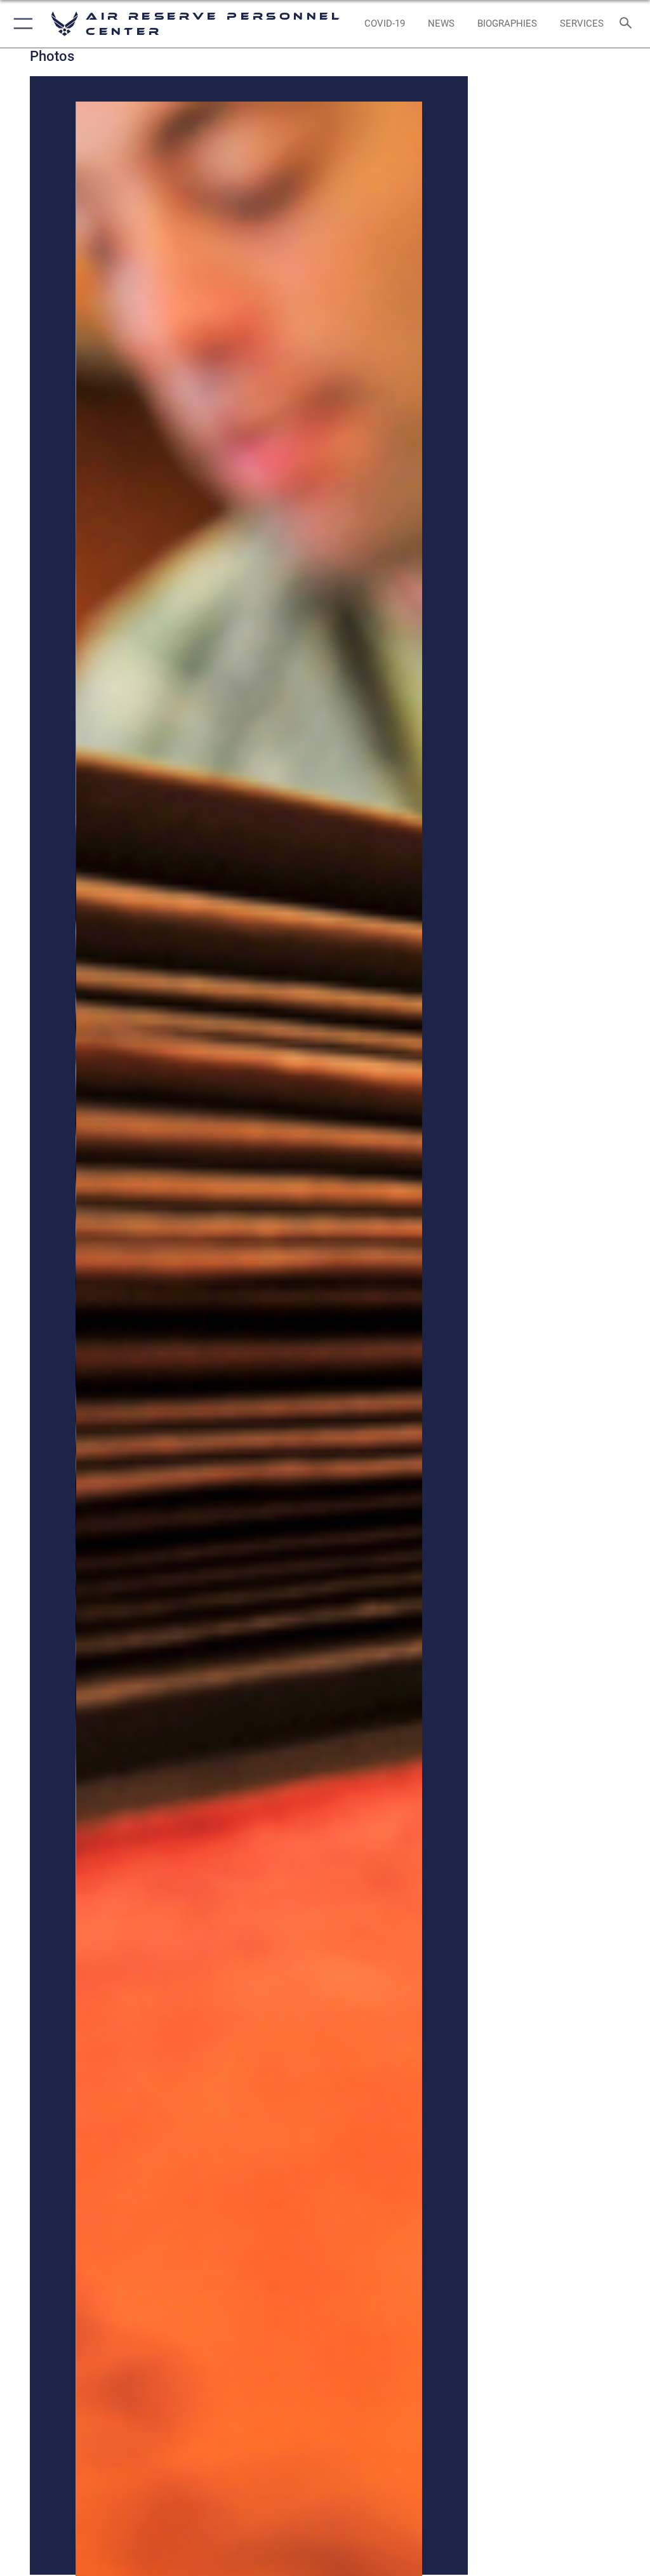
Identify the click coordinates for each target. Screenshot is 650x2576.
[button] (21, 24)
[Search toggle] (628, 24)
